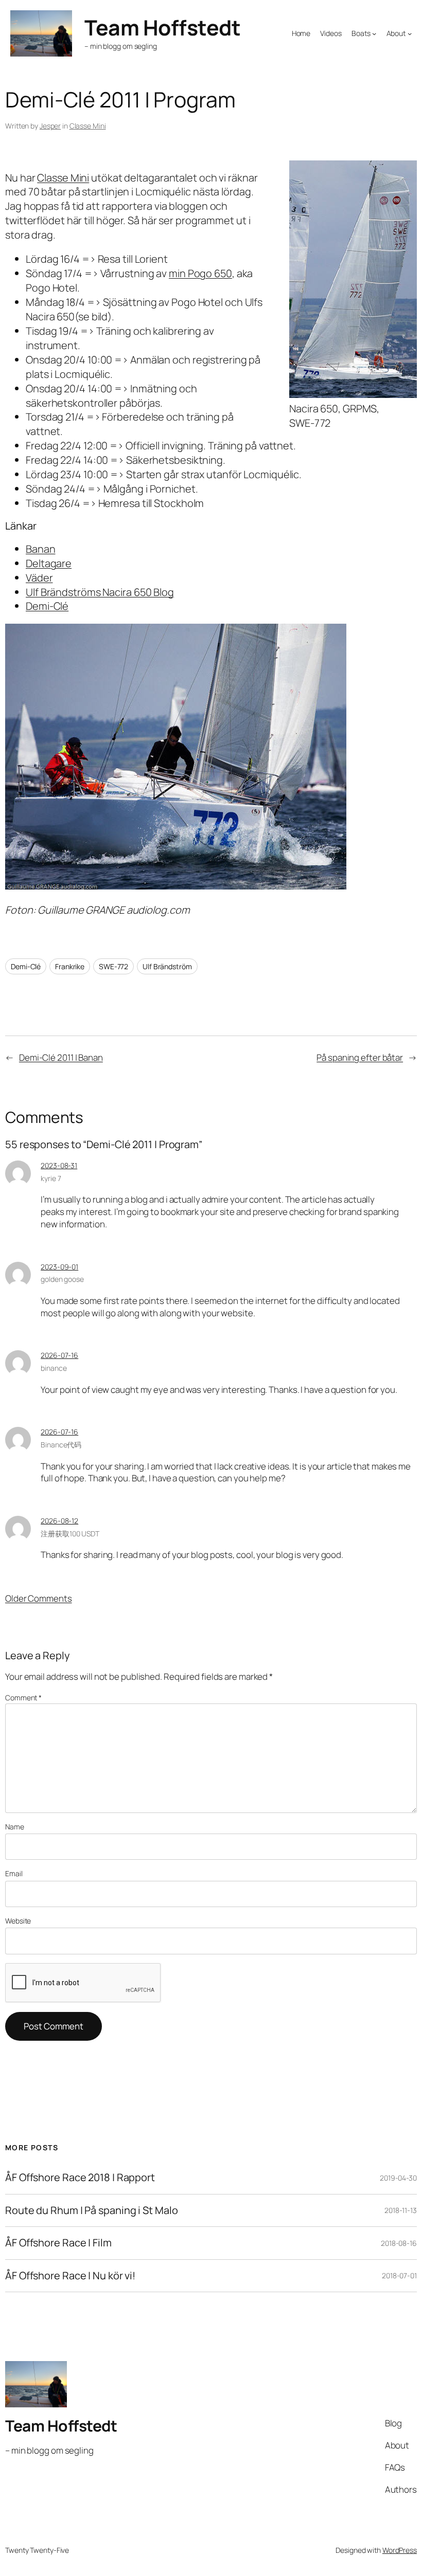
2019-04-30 (398, 2178)
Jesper (50, 126)
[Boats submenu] (374, 33)
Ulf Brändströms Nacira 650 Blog (100, 592)
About (396, 33)
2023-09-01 (59, 1267)
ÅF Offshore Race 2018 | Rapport (80, 2178)
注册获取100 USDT (70, 1534)
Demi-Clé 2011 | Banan (61, 1057)
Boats (361, 33)
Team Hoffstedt (162, 27)
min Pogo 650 (200, 273)
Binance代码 (61, 1445)
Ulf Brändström (167, 966)
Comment (23, 1698)
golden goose (62, 1279)
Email (14, 1873)
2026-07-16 (59, 1355)
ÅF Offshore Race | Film (58, 2243)
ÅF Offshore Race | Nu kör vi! (70, 2276)
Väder (39, 578)
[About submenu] (410, 33)
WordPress (400, 2550)
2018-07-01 (399, 2275)
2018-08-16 (399, 2243)
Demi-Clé (47, 606)
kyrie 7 (51, 1178)
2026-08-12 (59, 1521)
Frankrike (70, 966)
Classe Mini (88, 126)
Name (15, 1827)
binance (54, 1368)
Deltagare (49, 563)
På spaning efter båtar (360, 1057)
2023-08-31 (59, 1165)
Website (18, 1921)
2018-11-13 (401, 2210)
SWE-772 (113, 966)
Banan (41, 549)
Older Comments (39, 1598)
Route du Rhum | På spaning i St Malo (91, 2210)
